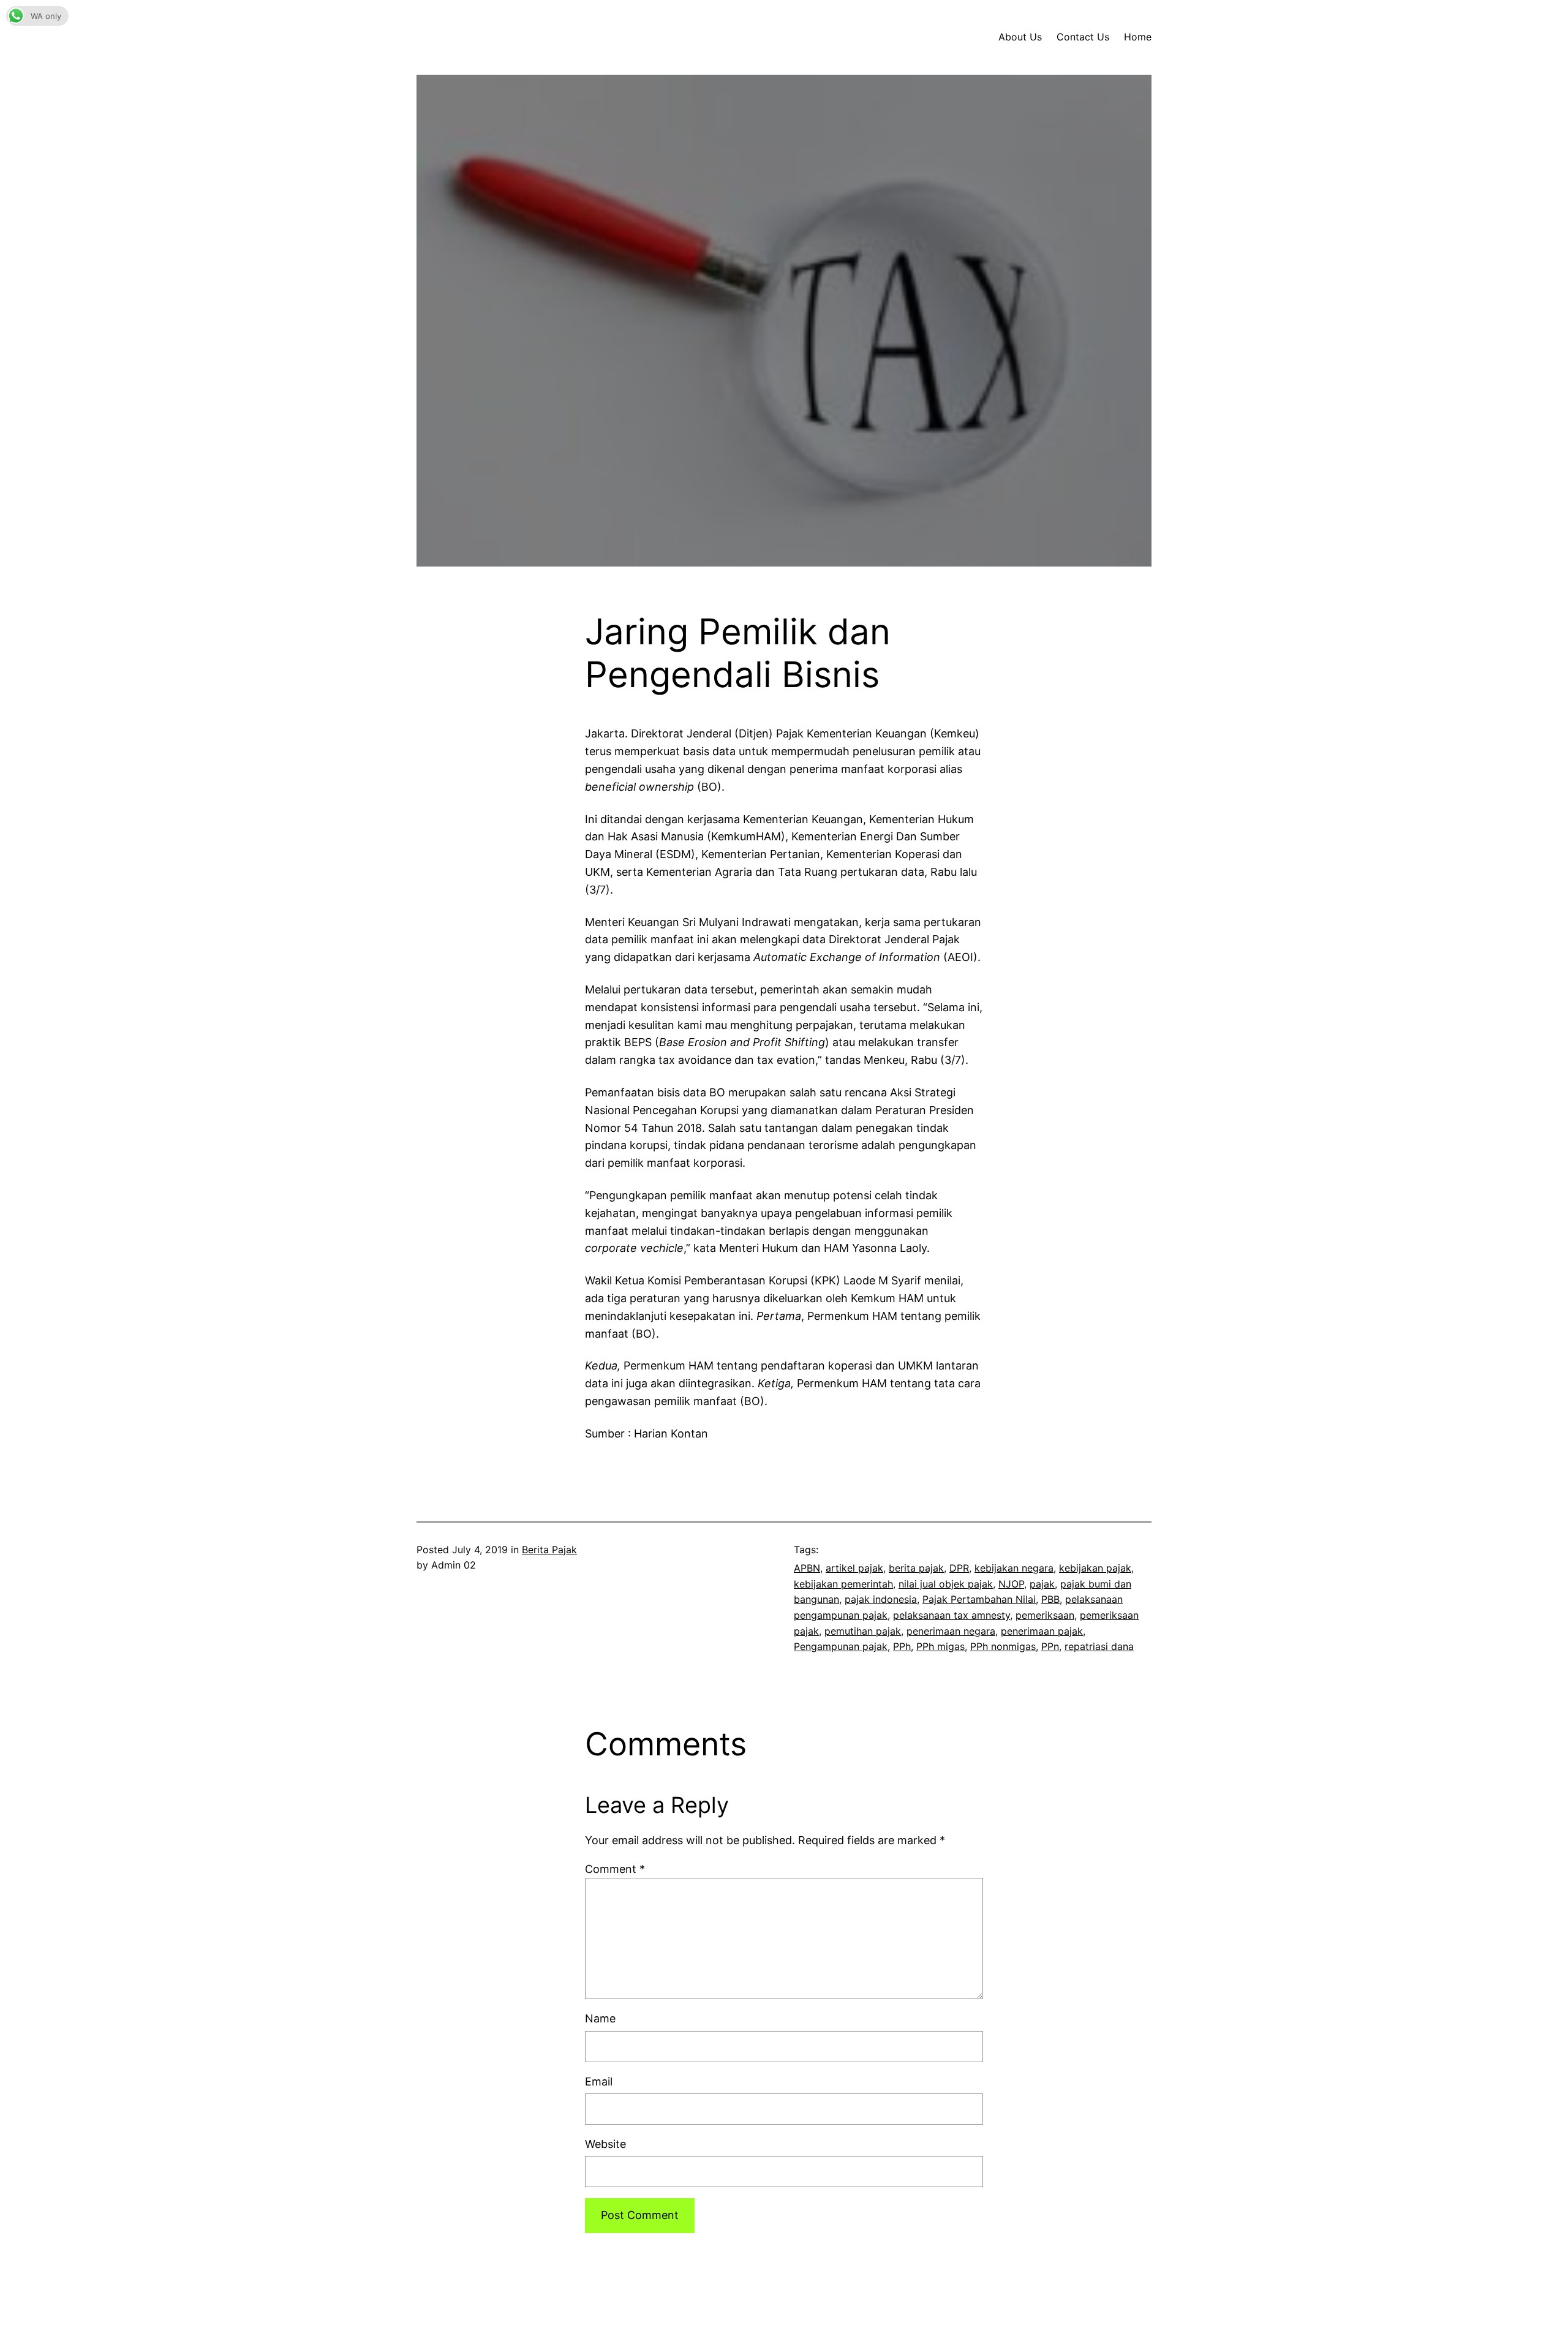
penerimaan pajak (1042, 1631)
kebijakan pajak (1095, 1568)
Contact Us (1083, 37)
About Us (1020, 37)
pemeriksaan (1045, 1615)
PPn (1050, 1646)
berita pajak (916, 1568)
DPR (959, 1568)
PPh (902, 1646)
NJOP (1011, 1584)
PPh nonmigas (1003, 1646)
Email (599, 2081)
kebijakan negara (1014, 1568)
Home (1138, 37)
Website (605, 2144)
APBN (807, 1568)
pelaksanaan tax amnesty (952, 1615)
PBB (1050, 1599)
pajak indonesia (881, 1599)
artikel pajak (854, 1568)
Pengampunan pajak (841, 1646)
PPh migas (940, 1646)
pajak (1042, 1584)
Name (600, 2018)
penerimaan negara (951, 1631)
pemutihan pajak (863, 1631)
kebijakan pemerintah (843, 1584)
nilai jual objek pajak (946, 1584)
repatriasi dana (1099, 1646)
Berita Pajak (549, 1550)
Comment (615, 1869)
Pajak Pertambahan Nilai (979, 1599)
